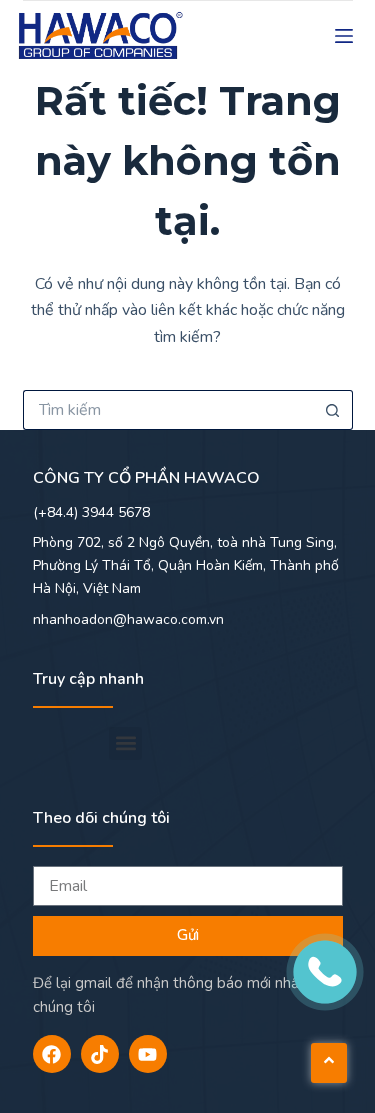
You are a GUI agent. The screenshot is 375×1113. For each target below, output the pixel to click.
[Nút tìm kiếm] (333, 410)
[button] (125, 743)
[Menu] (344, 36)
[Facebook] (52, 1054)
